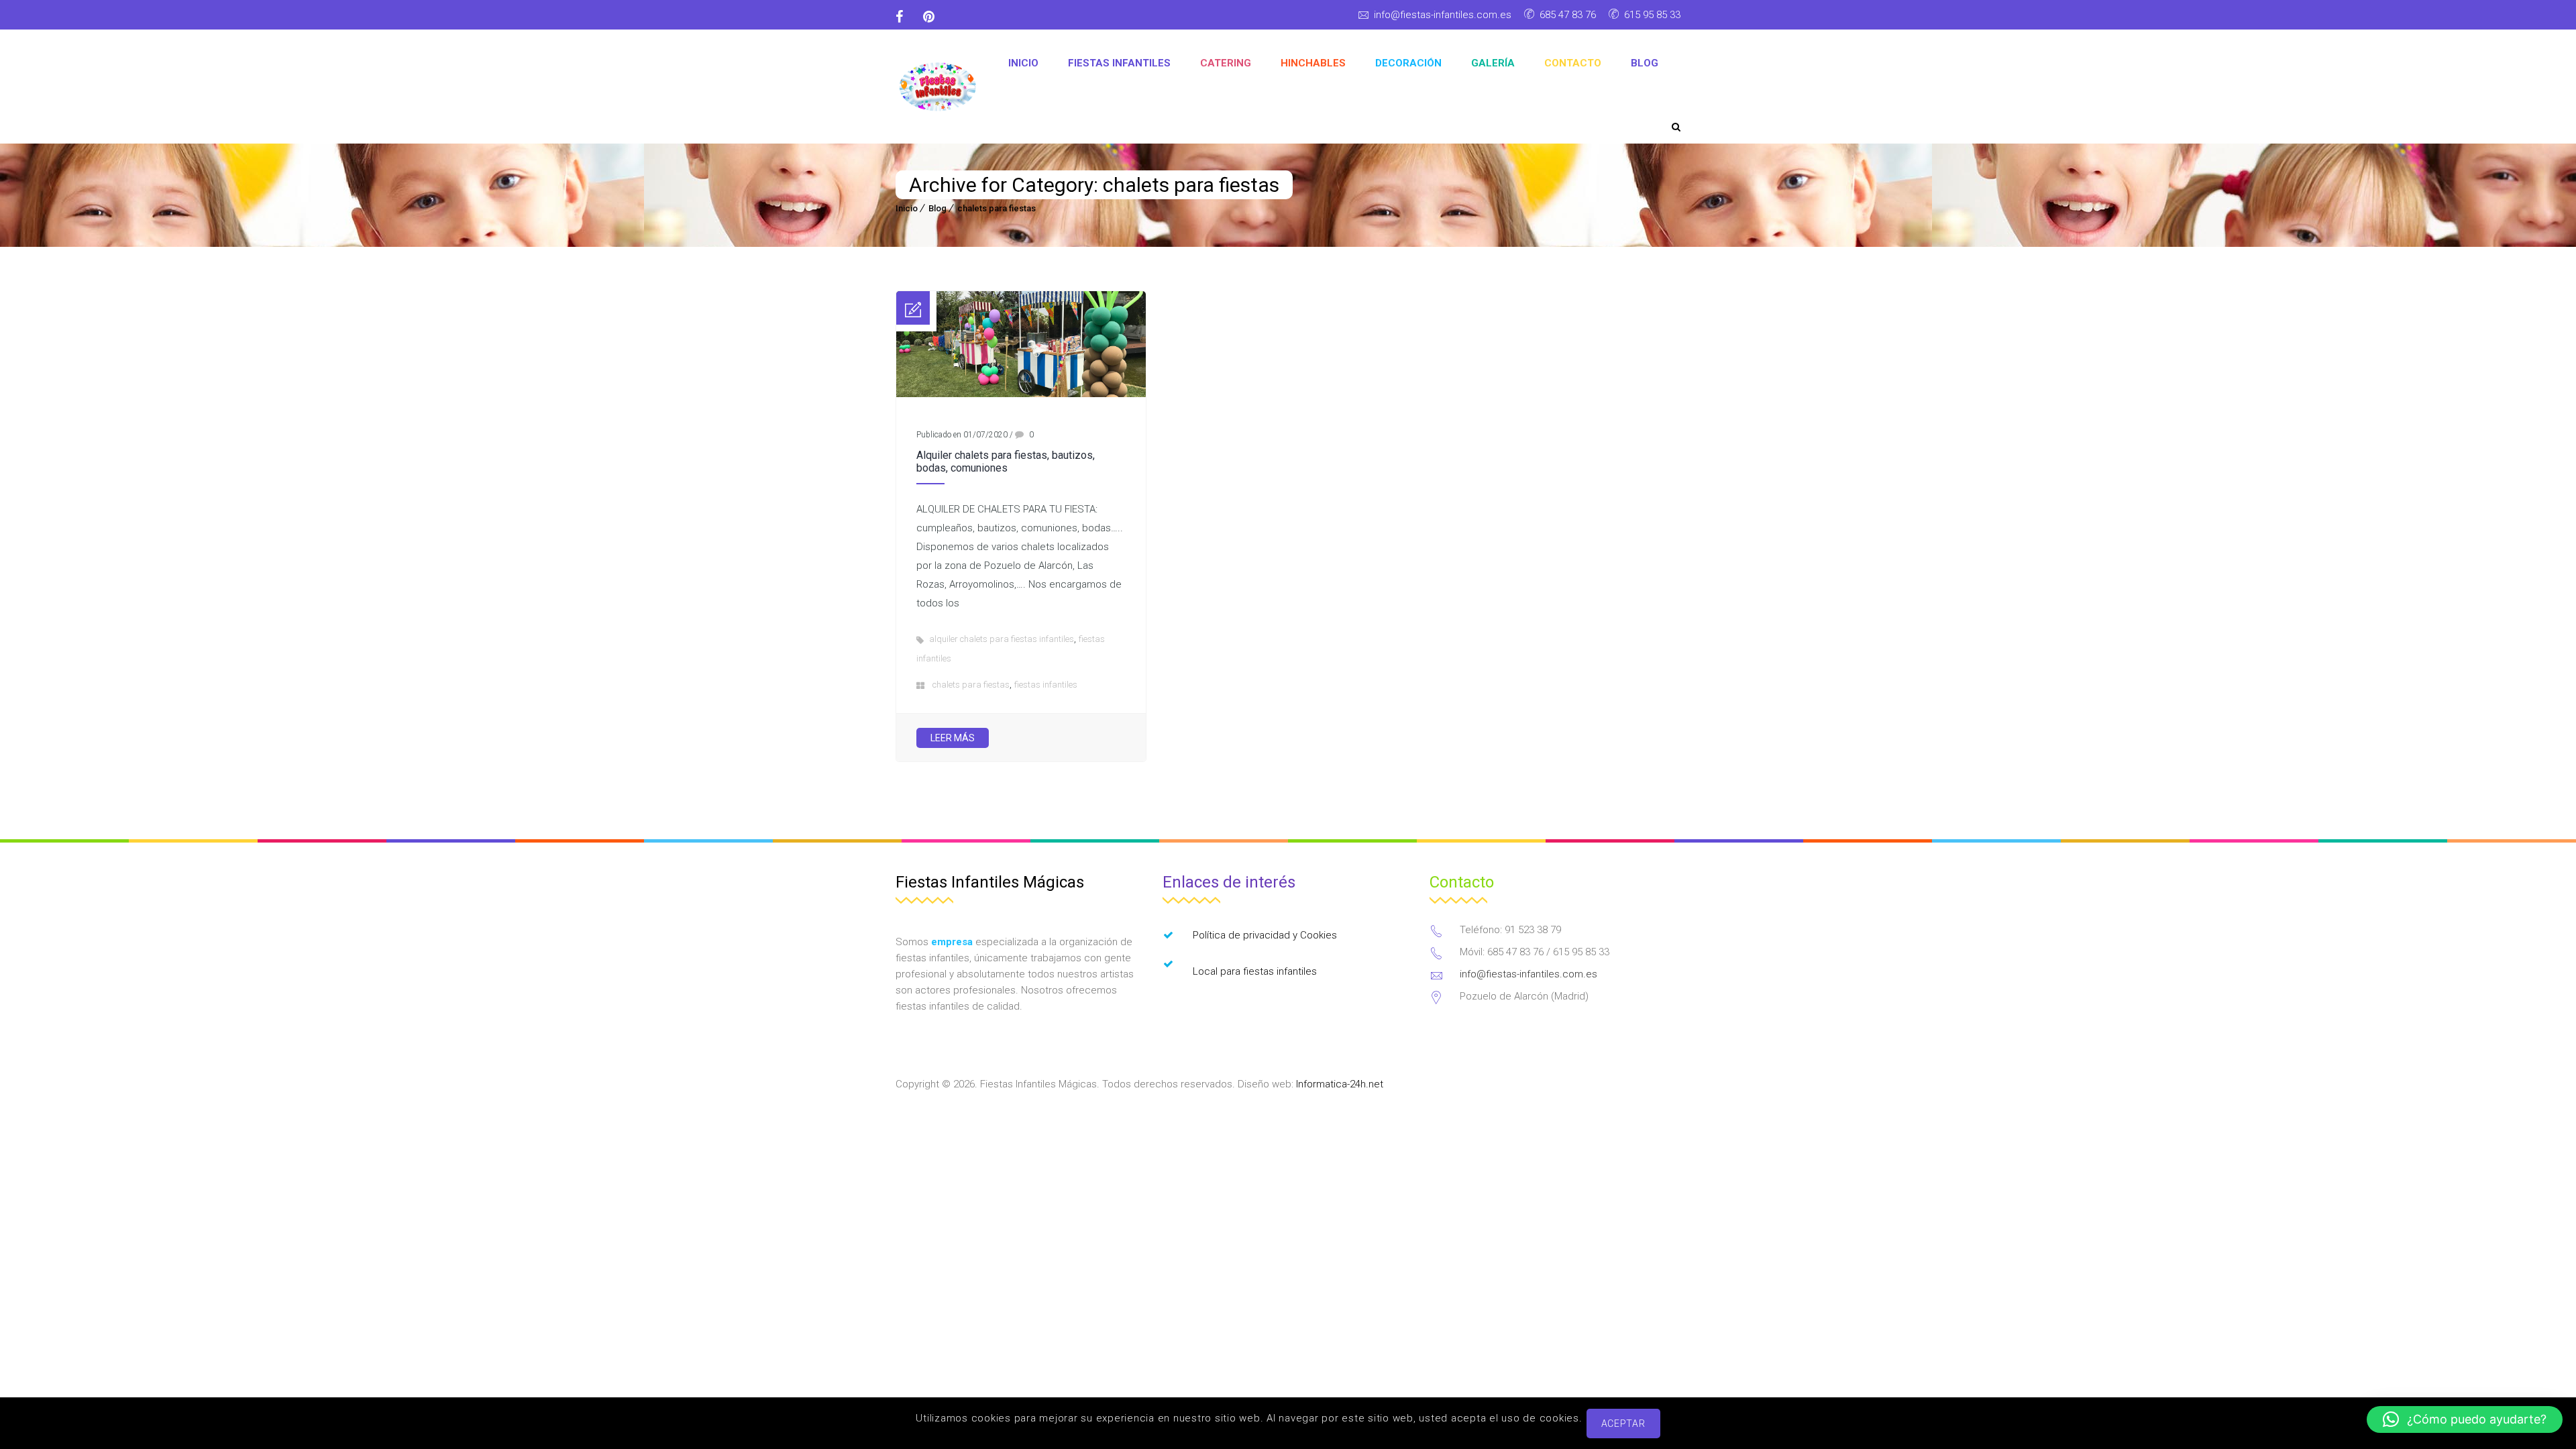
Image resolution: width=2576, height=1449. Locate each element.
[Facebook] (904, 17)
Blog (1645, 63)
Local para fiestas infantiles (1255, 971)
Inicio (1023, 63)
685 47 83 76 (1568, 15)
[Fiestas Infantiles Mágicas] (938, 87)
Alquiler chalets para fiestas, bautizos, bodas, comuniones (1006, 462)
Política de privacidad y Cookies (1265, 935)
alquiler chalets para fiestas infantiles (1002, 639)
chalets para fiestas (997, 208)
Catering (1226, 63)
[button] (2465, 1419)
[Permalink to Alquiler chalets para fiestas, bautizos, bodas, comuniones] (1021, 394)
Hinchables (1313, 63)
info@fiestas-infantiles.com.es (1443, 15)
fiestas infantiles (1046, 685)
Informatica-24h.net (1340, 1084)
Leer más (953, 738)
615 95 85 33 (1652, 15)
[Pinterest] (929, 17)
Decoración (1408, 63)
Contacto (1573, 63)
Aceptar (1623, 1424)
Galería (1493, 63)
